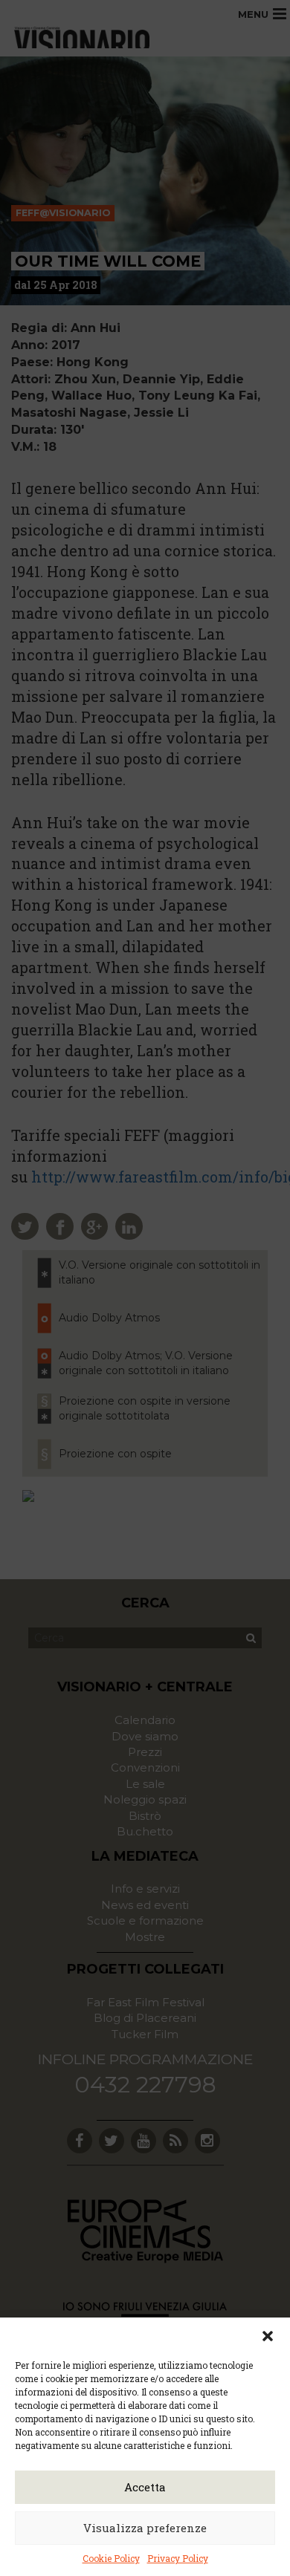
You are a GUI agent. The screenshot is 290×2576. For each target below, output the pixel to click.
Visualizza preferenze (145, 2528)
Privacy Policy (178, 2558)
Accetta (145, 2487)
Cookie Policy (111, 2558)
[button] (268, 2336)
